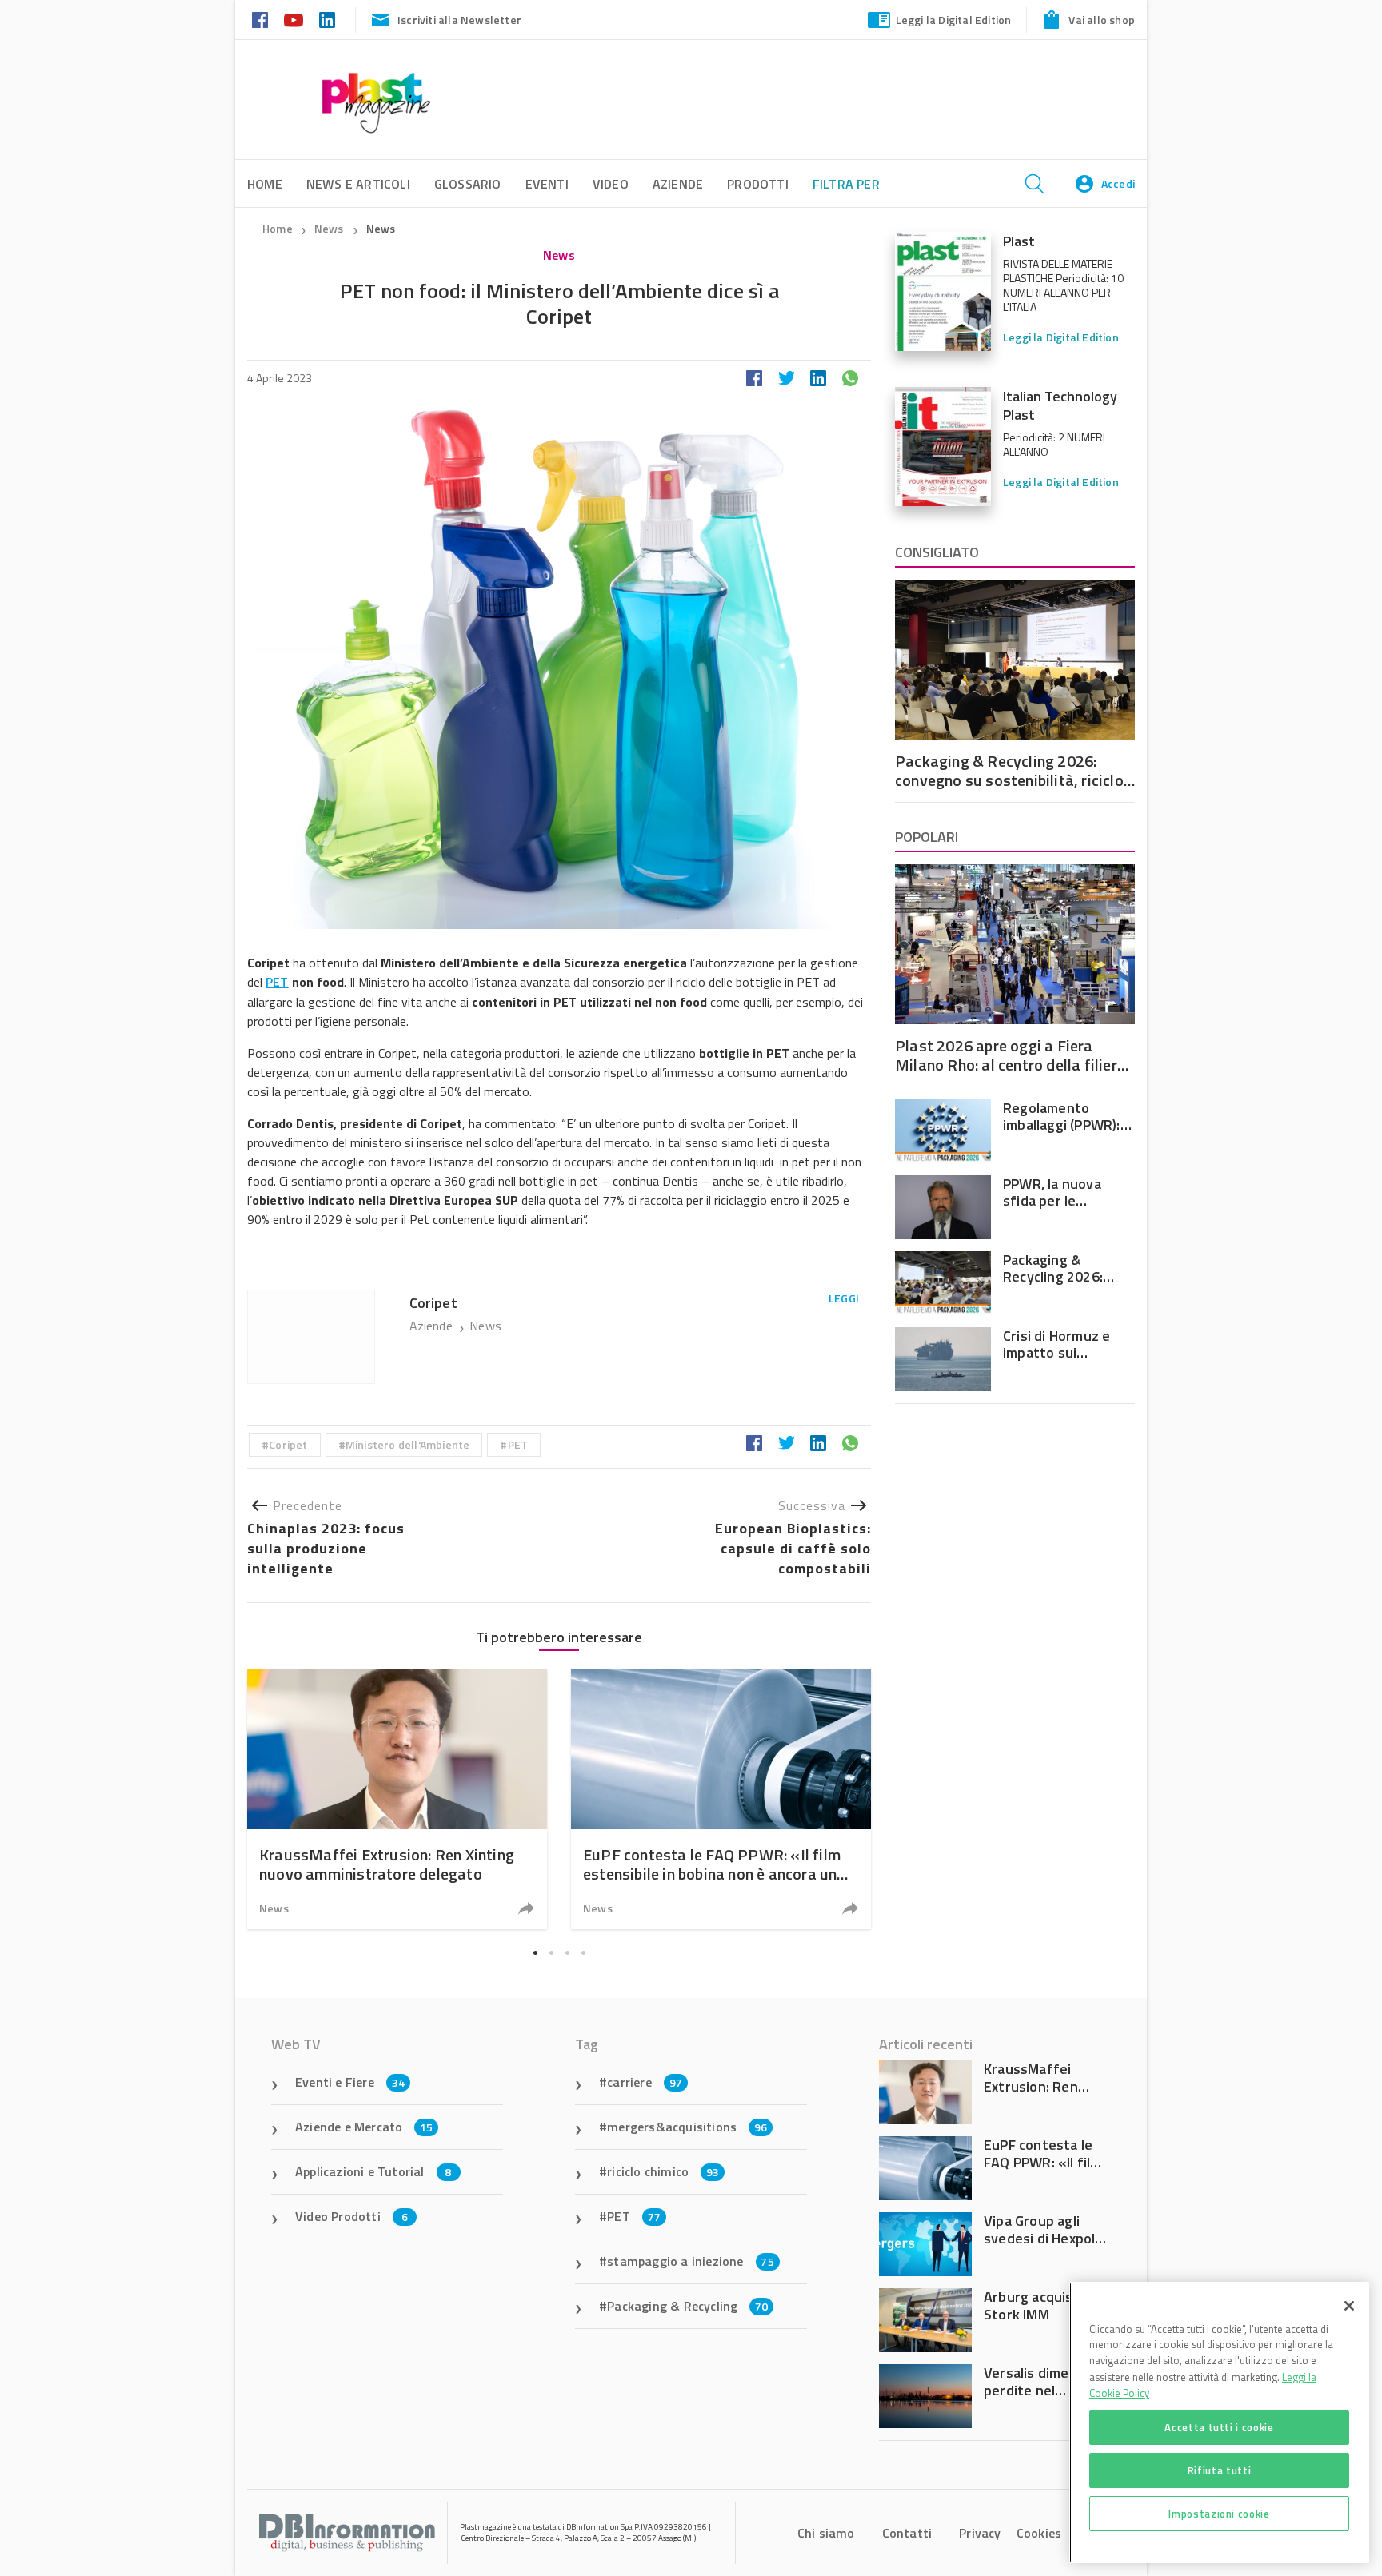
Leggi (844, 1298)
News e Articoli (358, 184)
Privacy (980, 2533)
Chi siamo (826, 2533)
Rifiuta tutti (1220, 2470)
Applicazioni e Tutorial (373, 2171)
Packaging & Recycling (687, 2306)
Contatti (907, 2533)
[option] (397, 1799)
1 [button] (535, 1952)
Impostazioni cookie (1219, 2514)
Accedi (1118, 183)
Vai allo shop (1102, 20)
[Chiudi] (1349, 2306)
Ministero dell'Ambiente (408, 1444)
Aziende (433, 1326)
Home (278, 228)
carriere (645, 2082)
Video (611, 184)
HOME (265, 184)
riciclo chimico (663, 2171)
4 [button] (583, 1952)
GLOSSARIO (468, 184)
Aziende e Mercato (364, 2127)
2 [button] (551, 1952)
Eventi (547, 184)
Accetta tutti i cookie (1219, 2427)
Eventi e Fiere (350, 2082)
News (330, 228)
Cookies (1039, 2533)
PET (277, 982)
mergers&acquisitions (687, 2127)
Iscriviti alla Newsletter (459, 20)
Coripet (288, 1444)
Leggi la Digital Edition (954, 20)
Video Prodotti (351, 2216)
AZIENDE (678, 184)
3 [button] (567, 1952)
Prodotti (758, 184)
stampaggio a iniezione (691, 2261)
